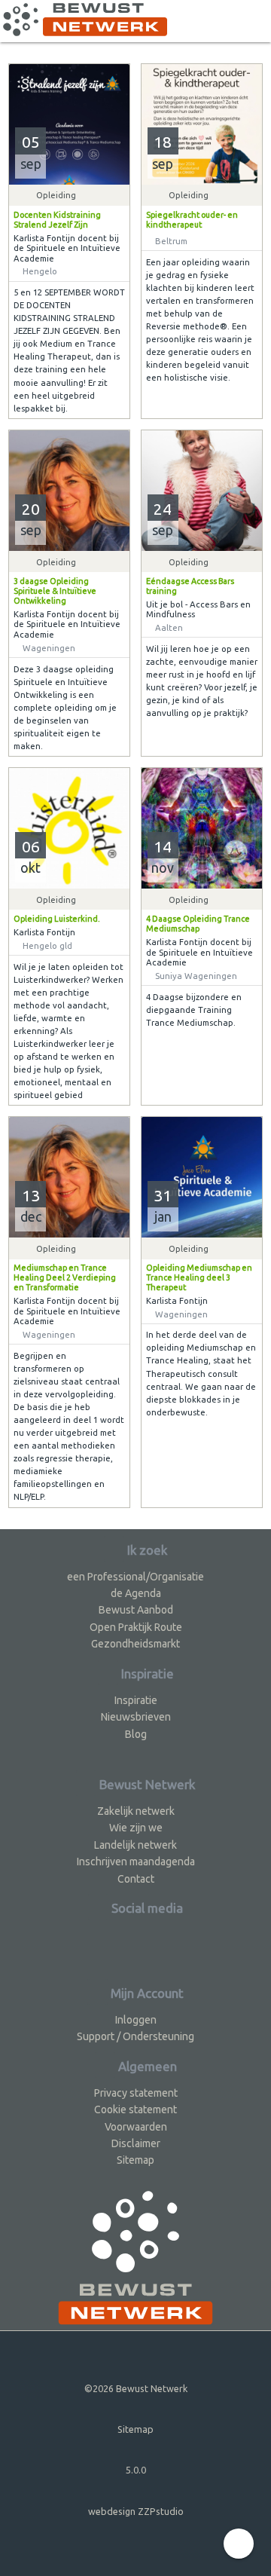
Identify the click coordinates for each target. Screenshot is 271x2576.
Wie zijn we (136, 1828)
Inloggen (136, 2020)
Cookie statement (135, 2109)
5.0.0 (136, 2470)
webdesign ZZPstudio (136, 2511)
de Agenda (136, 1593)
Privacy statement (136, 2093)
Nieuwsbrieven (136, 1717)
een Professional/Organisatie (135, 1577)
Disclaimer (136, 2143)
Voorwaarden (136, 2127)
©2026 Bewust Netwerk (136, 2388)
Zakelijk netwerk (136, 1811)
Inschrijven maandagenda (136, 1862)
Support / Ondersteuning (135, 2036)
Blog (136, 1734)
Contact (136, 1879)
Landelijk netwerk (135, 1845)
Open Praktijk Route (136, 1627)
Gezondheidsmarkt (135, 1644)
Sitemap (135, 2160)
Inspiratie (136, 1700)
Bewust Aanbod (136, 1610)
